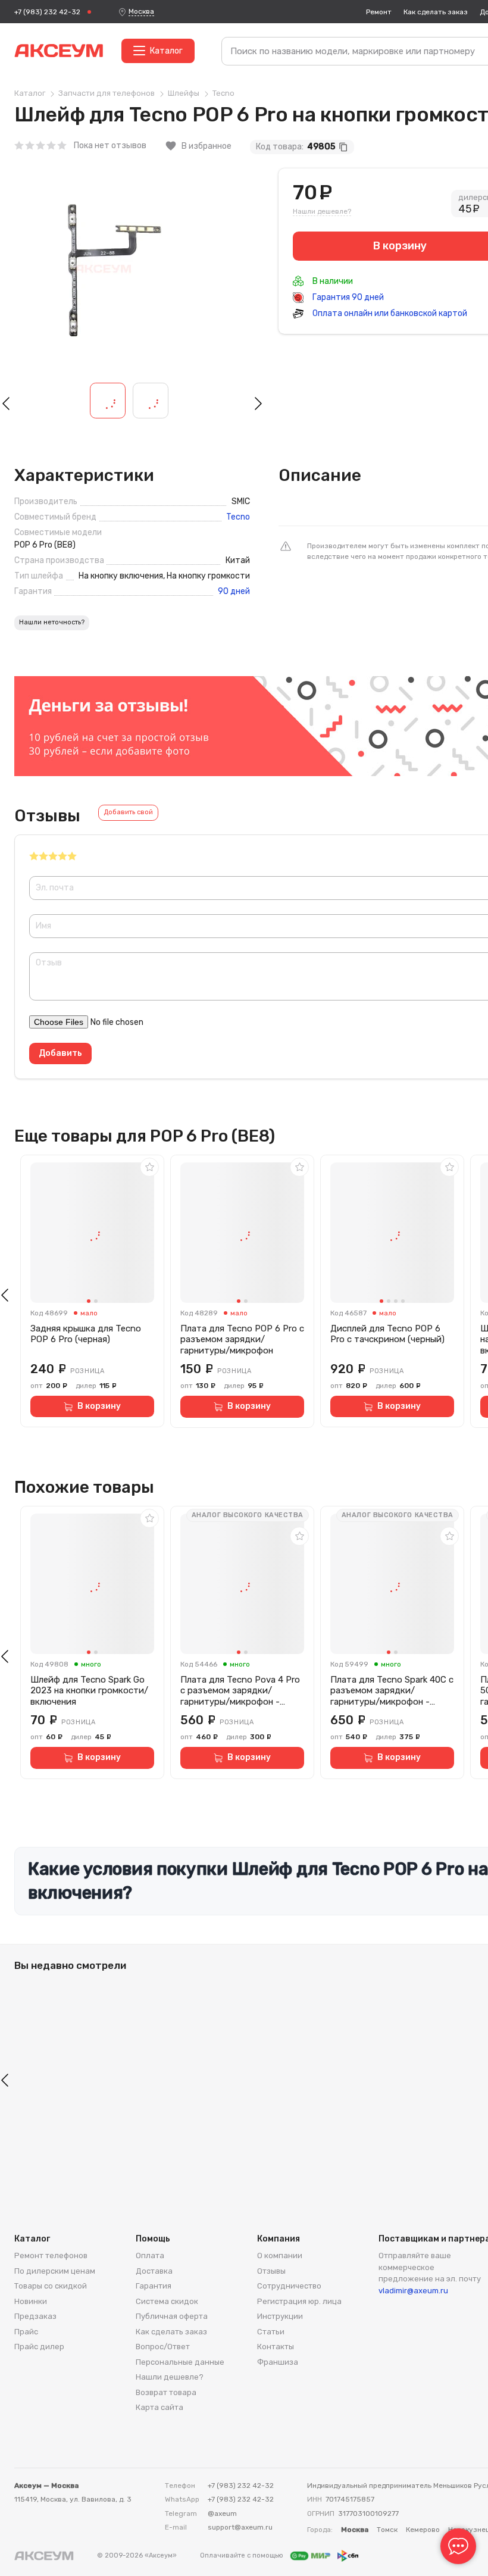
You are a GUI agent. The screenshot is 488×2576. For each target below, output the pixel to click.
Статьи (271, 2332)
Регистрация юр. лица (299, 2301)
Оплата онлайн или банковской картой (389, 313)
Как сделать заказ (436, 12)
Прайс (26, 2332)
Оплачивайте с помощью (243, 2555)
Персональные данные (180, 2362)
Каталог (166, 51)
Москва (141, 11)
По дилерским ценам (55, 2271)
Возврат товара (166, 2392)
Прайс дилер (39, 2347)
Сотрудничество (289, 2286)
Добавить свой (128, 812)
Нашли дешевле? (322, 211)
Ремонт (379, 12)
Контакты (276, 2347)
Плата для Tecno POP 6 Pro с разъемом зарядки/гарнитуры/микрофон (242, 1340)
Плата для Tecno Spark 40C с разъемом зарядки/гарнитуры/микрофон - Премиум (392, 1691)
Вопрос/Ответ (163, 2347)
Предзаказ (35, 2316)
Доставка (154, 2271)
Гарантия (154, 2286)
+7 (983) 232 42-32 (47, 12)
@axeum (222, 2514)
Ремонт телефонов (51, 2255)
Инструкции (280, 2316)
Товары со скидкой (51, 2286)
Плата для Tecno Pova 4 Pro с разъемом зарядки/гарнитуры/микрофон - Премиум (240, 1691)
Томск (387, 2530)
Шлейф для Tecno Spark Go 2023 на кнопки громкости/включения (89, 1691)
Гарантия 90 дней (347, 297)
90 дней (234, 592)
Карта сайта (159, 2407)
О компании (280, 2255)
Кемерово (423, 2530)
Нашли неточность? (52, 622)
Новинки (31, 2301)
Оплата (150, 2255)
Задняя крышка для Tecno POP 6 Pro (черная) (86, 1334)
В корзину (99, 1406)
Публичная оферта (172, 2316)
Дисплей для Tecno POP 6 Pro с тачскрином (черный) (387, 1334)
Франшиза (278, 2362)
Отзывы (271, 2271)
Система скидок (167, 2301)
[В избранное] (149, 1167)
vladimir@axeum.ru (413, 2291)
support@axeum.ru (240, 2527)
